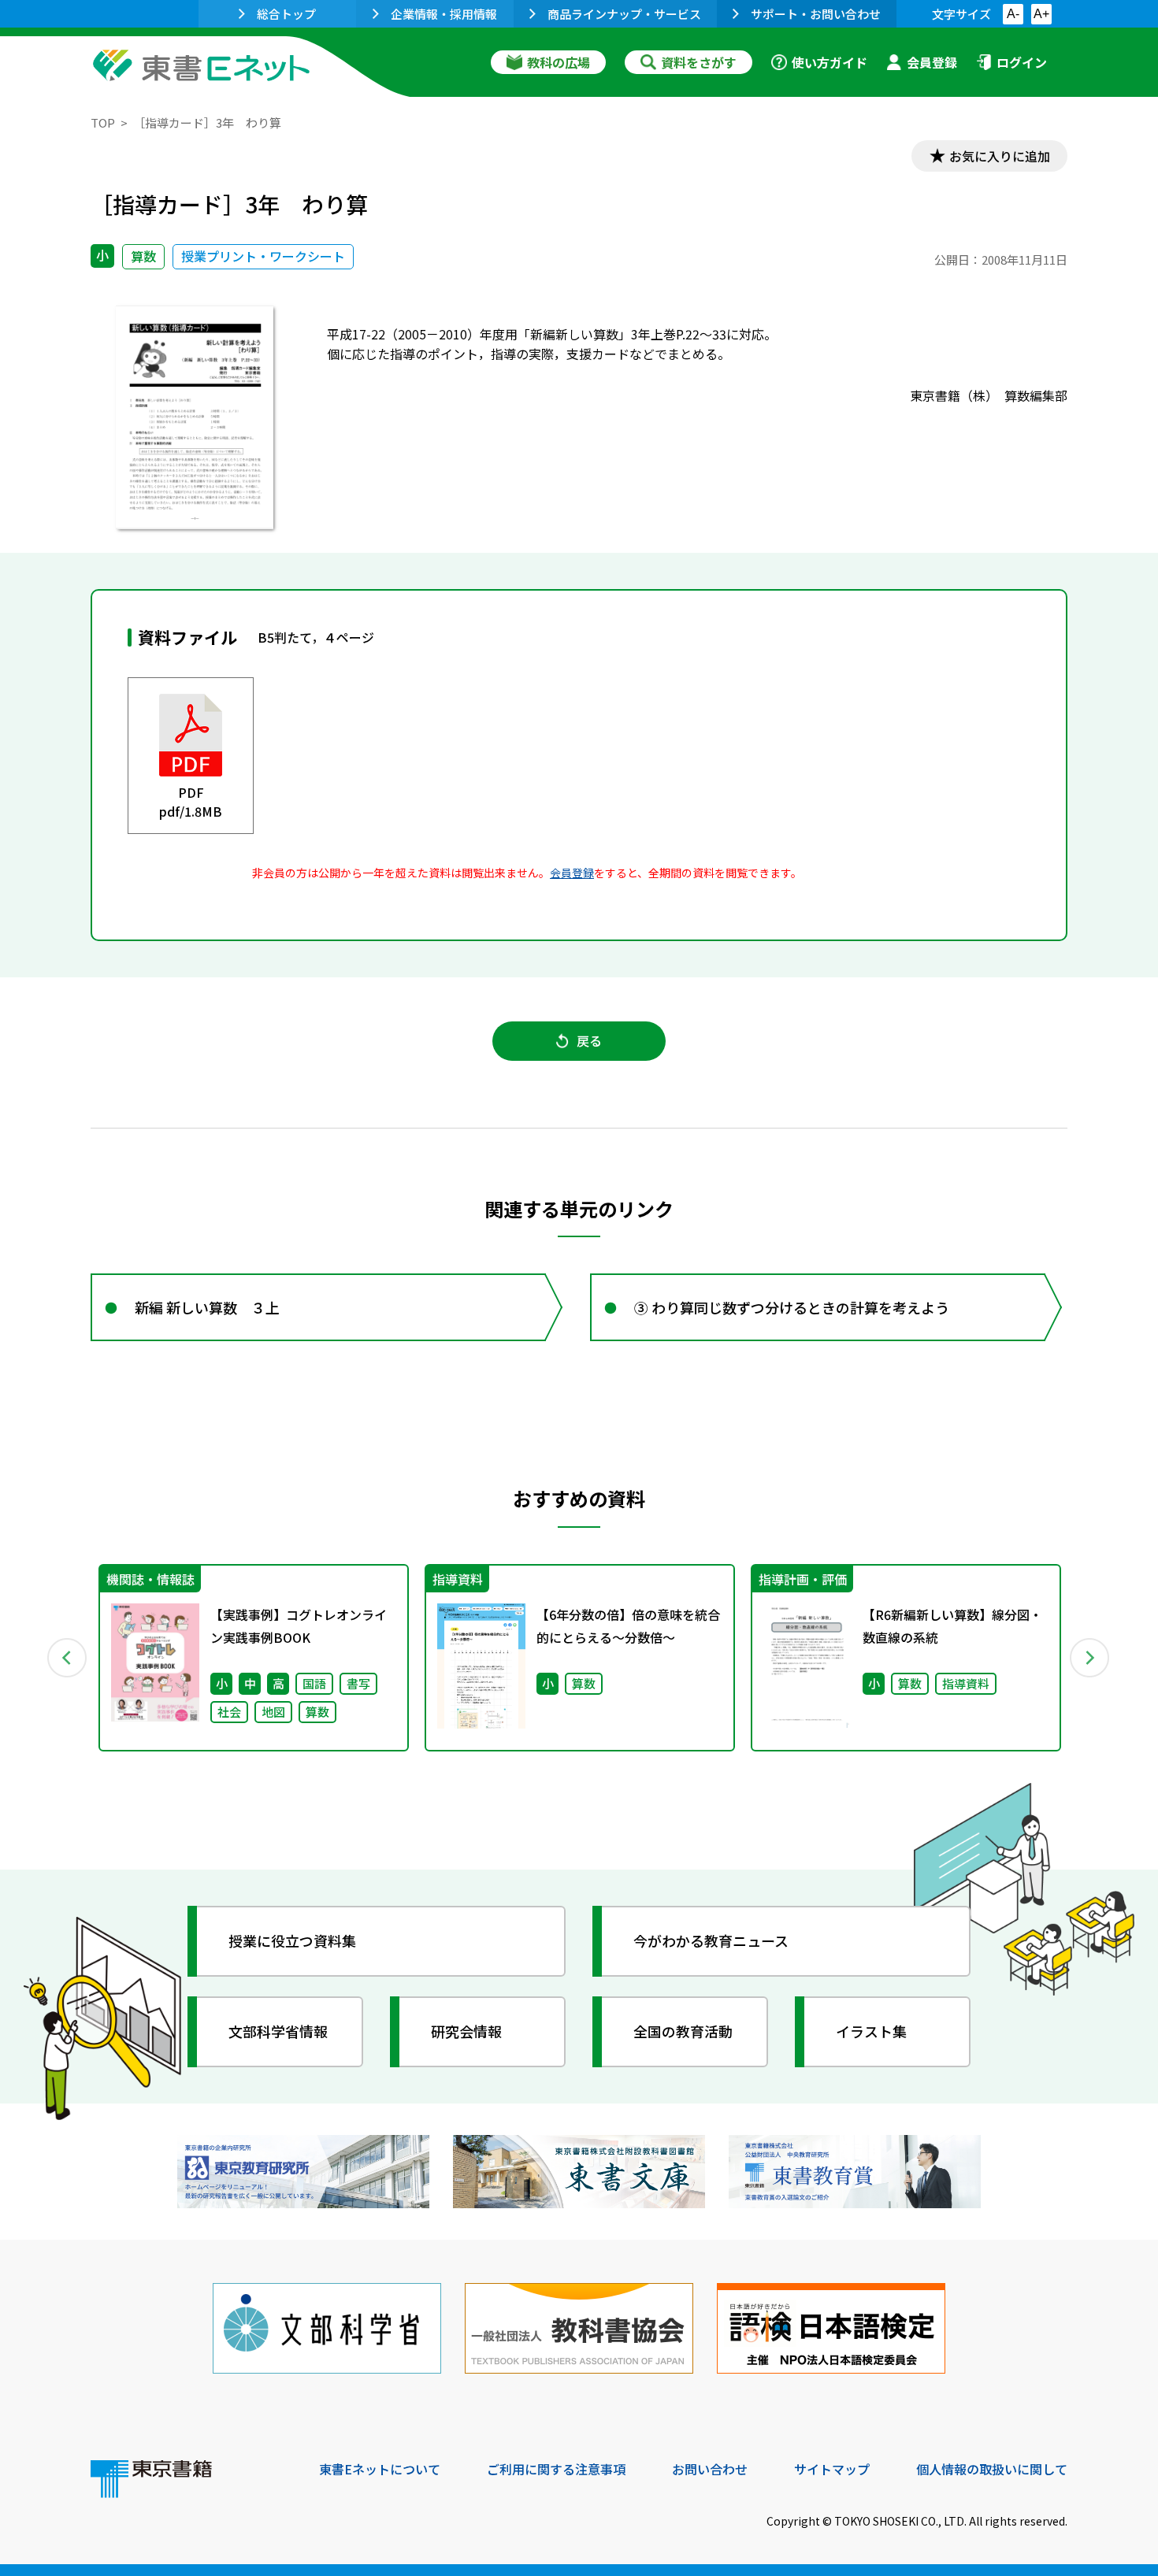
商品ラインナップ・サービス (624, 14)
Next (1090, 1658)
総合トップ (286, 14)
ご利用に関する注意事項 (556, 2469)
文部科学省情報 (278, 2031)
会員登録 (932, 62)
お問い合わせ (710, 2469)
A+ (1041, 14)
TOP (103, 122)
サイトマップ (832, 2469)
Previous (68, 1658)
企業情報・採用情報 (444, 14)
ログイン (1022, 62)
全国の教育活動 (683, 2031)
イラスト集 (871, 2031)
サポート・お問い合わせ (816, 14)
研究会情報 (466, 2031)
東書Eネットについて (380, 2469)
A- (1013, 14)
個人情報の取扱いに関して (992, 2469)
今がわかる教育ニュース (711, 1940)
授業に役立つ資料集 (292, 1940)
